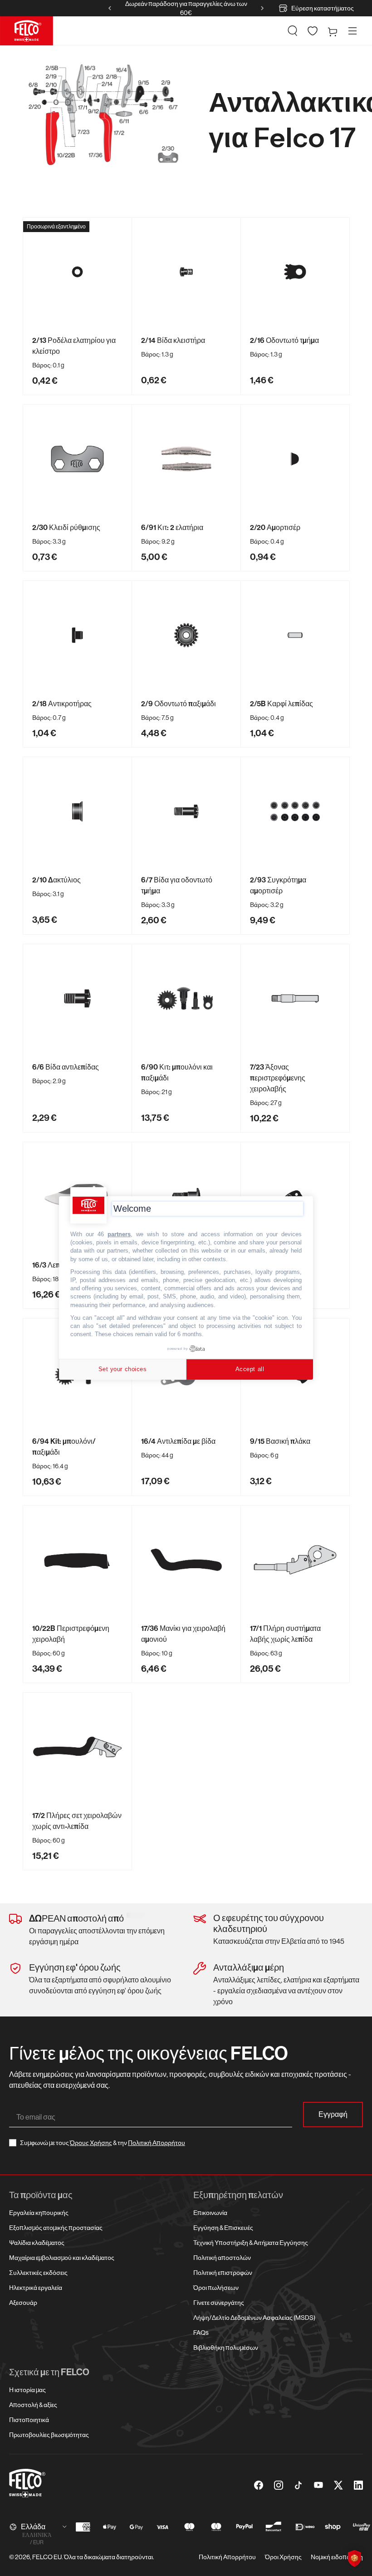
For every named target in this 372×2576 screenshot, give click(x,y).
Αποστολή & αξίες (33, 2405)
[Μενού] (352, 31)
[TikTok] (299, 2485)
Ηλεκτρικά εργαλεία (36, 2288)
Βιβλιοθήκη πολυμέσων (226, 2348)
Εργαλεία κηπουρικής (39, 2213)
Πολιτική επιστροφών (223, 2273)
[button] (293, 31)
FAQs (201, 2333)
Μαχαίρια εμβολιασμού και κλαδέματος (62, 2258)
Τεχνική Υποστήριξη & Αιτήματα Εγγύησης (251, 2243)
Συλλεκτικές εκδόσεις (38, 2273)
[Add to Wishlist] (121, 228)
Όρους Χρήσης (91, 2143)
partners (119, 1234)
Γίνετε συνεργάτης (219, 2303)
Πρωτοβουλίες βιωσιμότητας (49, 2435)
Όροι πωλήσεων (216, 2288)
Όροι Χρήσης (283, 2557)
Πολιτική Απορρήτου (157, 2143)
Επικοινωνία (210, 2213)
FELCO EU (47, 2557)
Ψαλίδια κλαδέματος (37, 2243)
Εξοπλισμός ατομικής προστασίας (56, 2228)
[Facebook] (259, 2485)
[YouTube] (318, 2485)
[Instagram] (279, 2485)
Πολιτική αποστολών (222, 2258)
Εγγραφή (333, 2114)
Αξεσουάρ (23, 2303)
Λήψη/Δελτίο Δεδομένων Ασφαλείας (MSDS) (254, 2318)
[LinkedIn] (358, 2485)
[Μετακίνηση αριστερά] (110, 8)
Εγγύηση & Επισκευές (223, 2228)
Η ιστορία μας (27, 2390)
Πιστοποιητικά (29, 2420)
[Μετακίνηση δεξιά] (262, 8)
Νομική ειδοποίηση (337, 2557)
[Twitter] (338, 2485)
